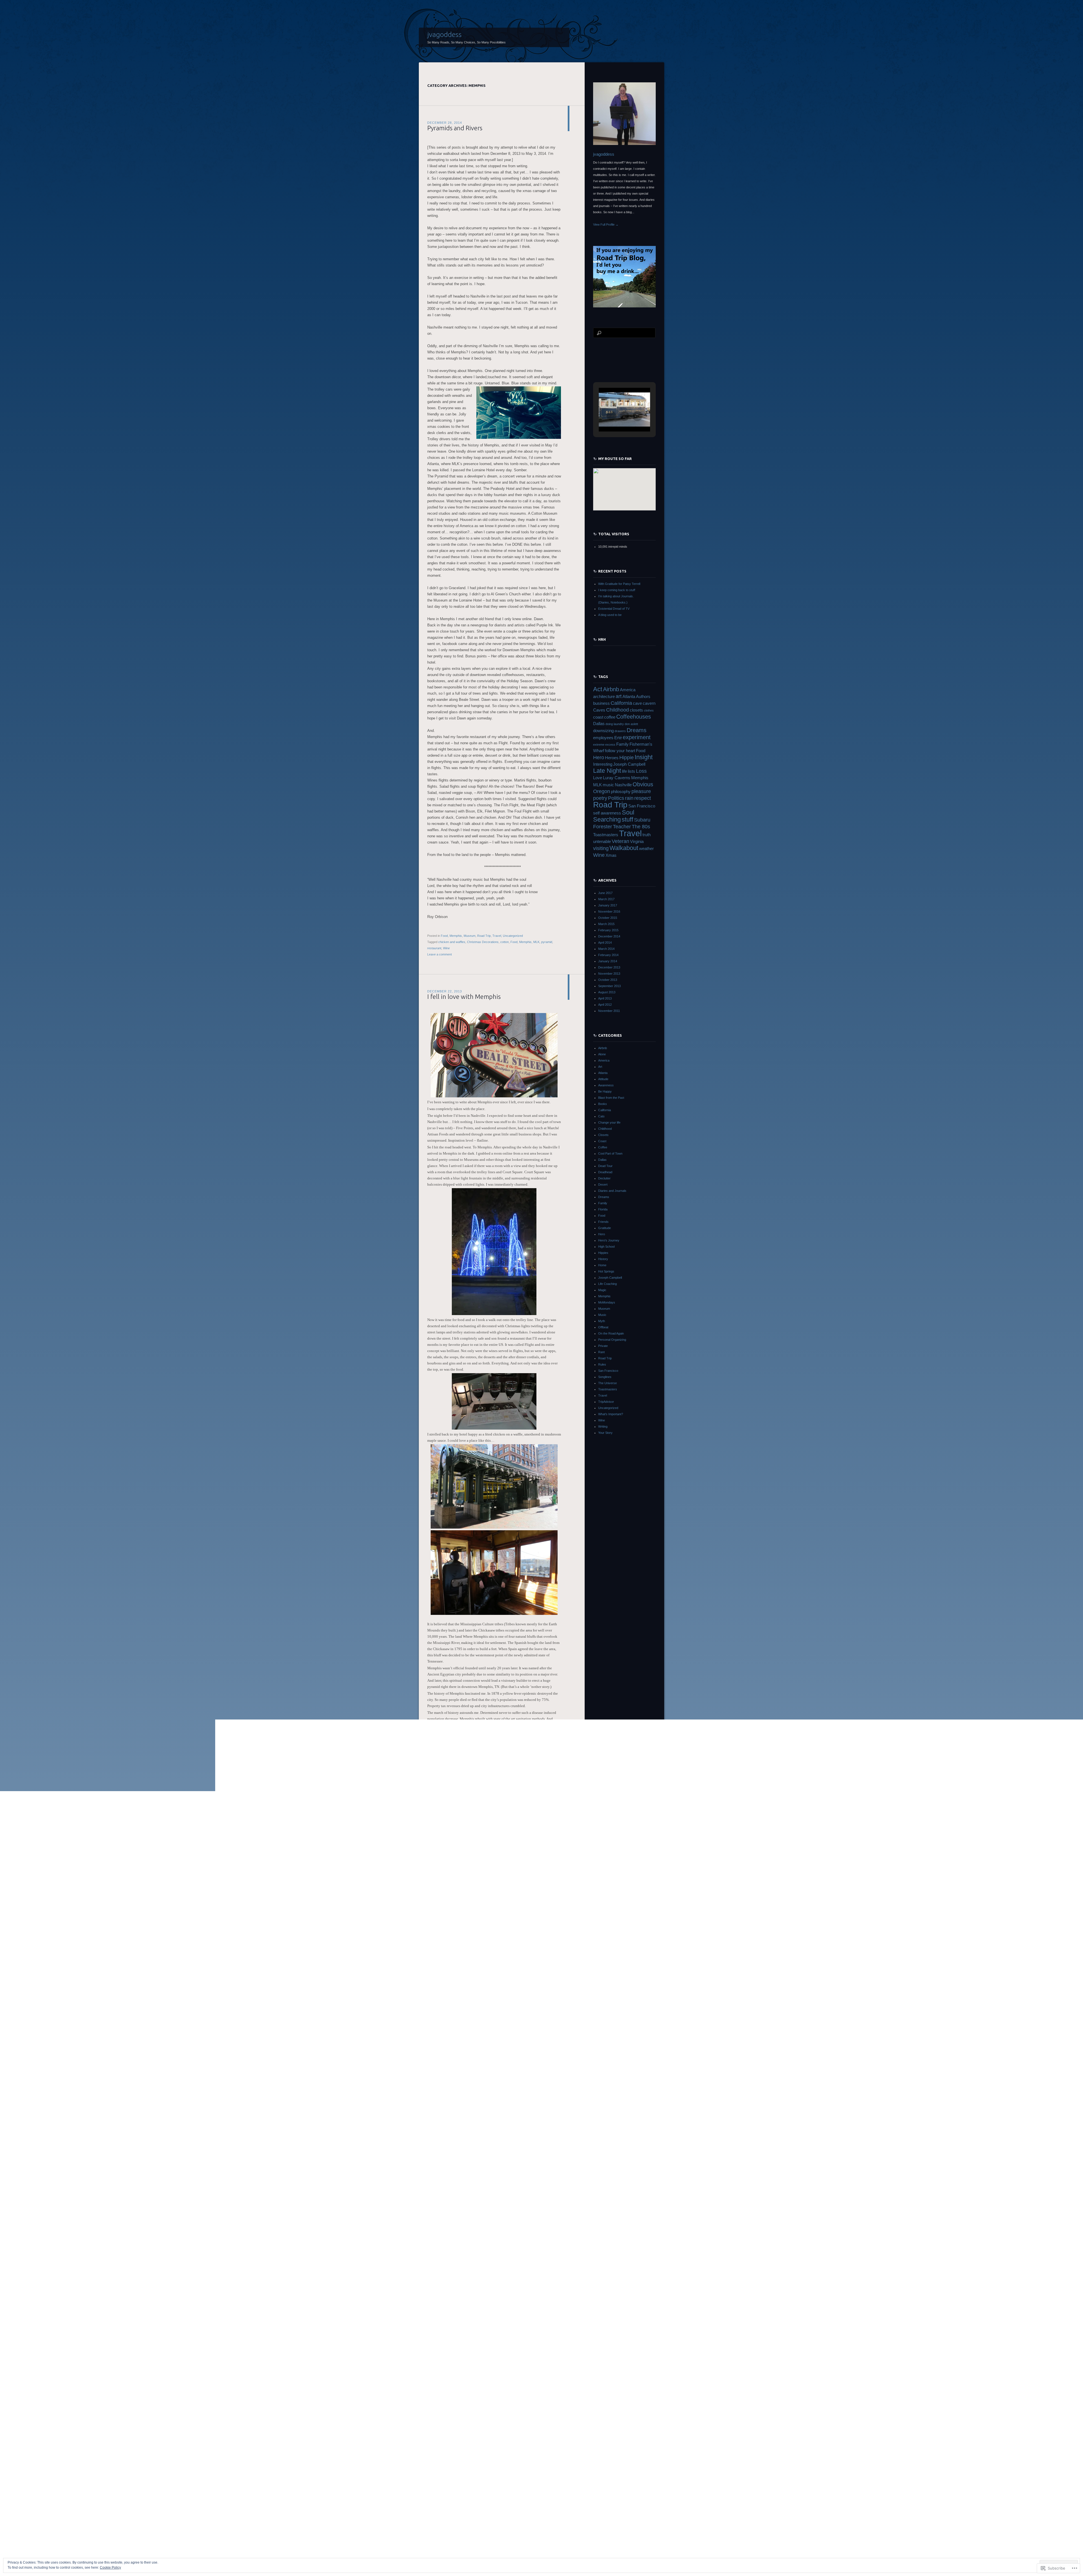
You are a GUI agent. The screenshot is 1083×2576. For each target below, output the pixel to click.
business (601, 703)
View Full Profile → (606, 224)
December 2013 (609, 967)
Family (622, 744)
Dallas (599, 724)
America (628, 690)
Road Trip (484, 936)
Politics (616, 798)
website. (433, 2349)
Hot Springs (606, 1271)
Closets (603, 1135)
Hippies (603, 1253)
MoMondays (607, 1302)
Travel (497, 936)
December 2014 (609, 936)
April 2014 (605, 943)
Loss (641, 771)
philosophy (621, 792)
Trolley (506, 2515)
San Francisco (642, 806)
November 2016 (609, 911)
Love (598, 778)
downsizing (603, 731)
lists (631, 771)
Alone (602, 1054)
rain (629, 798)
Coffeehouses (634, 717)
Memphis (456, 936)
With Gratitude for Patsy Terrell (619, 584)
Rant (601, 1352)
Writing (603, 1426)
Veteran (620, 841)
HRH (602, 639)
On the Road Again (611, 1333)
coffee (610, 717)
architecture (604, 697)
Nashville (623, 785)
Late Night (607, 771)
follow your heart (620, 751)
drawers (620, 731)
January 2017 (608, 905)
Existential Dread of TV (614, 609)
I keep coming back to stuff (617, 590)
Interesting (603, 764)
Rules (602, 1364)
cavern (649, 703)
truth (647, 835)
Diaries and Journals (612, 1191)
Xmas (611, 855)
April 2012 (605, 1005)
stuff (627, 819)
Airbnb (611, 689)
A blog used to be (610, 615)
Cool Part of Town (610, 1153)
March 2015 (606, 924)
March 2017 (606, 899)
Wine (446, 948)
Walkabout (624, 848)
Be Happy (605, 1091)
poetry (600, 798)
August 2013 (607, 992)
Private (603, 1346)
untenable (602, 842)
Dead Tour (605, 1166)
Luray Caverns (617, 778)
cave (637, 703)
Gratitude (605, 1228)
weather (646, 849)
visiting (601, 848)
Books (603, 1104)
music (470, 2515)
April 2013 (605, 998)
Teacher (622, 827)
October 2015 (608, 918)
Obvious (643, 784)
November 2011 (609, 1011)
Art (600, 1067)
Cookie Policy (110, 2568)
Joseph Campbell (629, 764)
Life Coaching (607, 1284)
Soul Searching (614, 816)
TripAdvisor (606, 1402)
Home (602, 1265)
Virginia (637, 842)
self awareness (607, 813)
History (603, 1259)
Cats (601, 1116)
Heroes (612, 758)
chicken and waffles (452, 942)
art (619, 696)
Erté (618, 738)
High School (606, 1247)
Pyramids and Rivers (455, 128)
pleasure (641, 791)
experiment (637, 737)
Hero (599, 758)
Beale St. (444, 2515)
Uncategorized (513, 936)
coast (598, 717)
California (621, 703)
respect (643, 798)
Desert (603, 1184)
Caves (599, 710)
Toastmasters (606, 835)
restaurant (434, 948)
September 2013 (609, 986)
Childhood (618, 710)
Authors (643, 697)
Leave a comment (440, 954)
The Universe (607, 1383)
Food (444, 936)
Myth (602, 1321)
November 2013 (609, 974)
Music (459, 2508)
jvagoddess (444, 34)
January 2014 (608, 961)
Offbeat (603, 1327)
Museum (470, 936)
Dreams (637, 730)
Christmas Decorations (483, 942)
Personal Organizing (612, 1340)
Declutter (604, 1178)
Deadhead (605, 1172)
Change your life (609, 1122)
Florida (603, 1209)
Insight (644, 757)
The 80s (641, 827)
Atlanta (629, 697)
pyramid (547, 942)
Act (598, 689)
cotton (505, 942)
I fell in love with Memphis (464, 997)
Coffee (603, 1147)
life (624, 771)
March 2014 (606, 949)
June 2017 (605, 893)
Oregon (602, 791)
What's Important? (611, 1414)
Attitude (603, 1079)
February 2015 (608, 930)
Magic (602, 1290)
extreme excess (604, 745)
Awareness (606, 1085)
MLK (536, 942)
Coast (602, 1141)
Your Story (605, 1433)
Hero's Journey (609, 1240)
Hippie (627, 758)
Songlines (605, 1377)
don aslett (631, 724)
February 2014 (608, 955)
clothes (649, 710)
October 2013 (608, 980)
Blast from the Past (611, 1098)
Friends (603, 1222)
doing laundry (615, 724)
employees (603, 738)
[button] (611, 416)
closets (636, 710)
